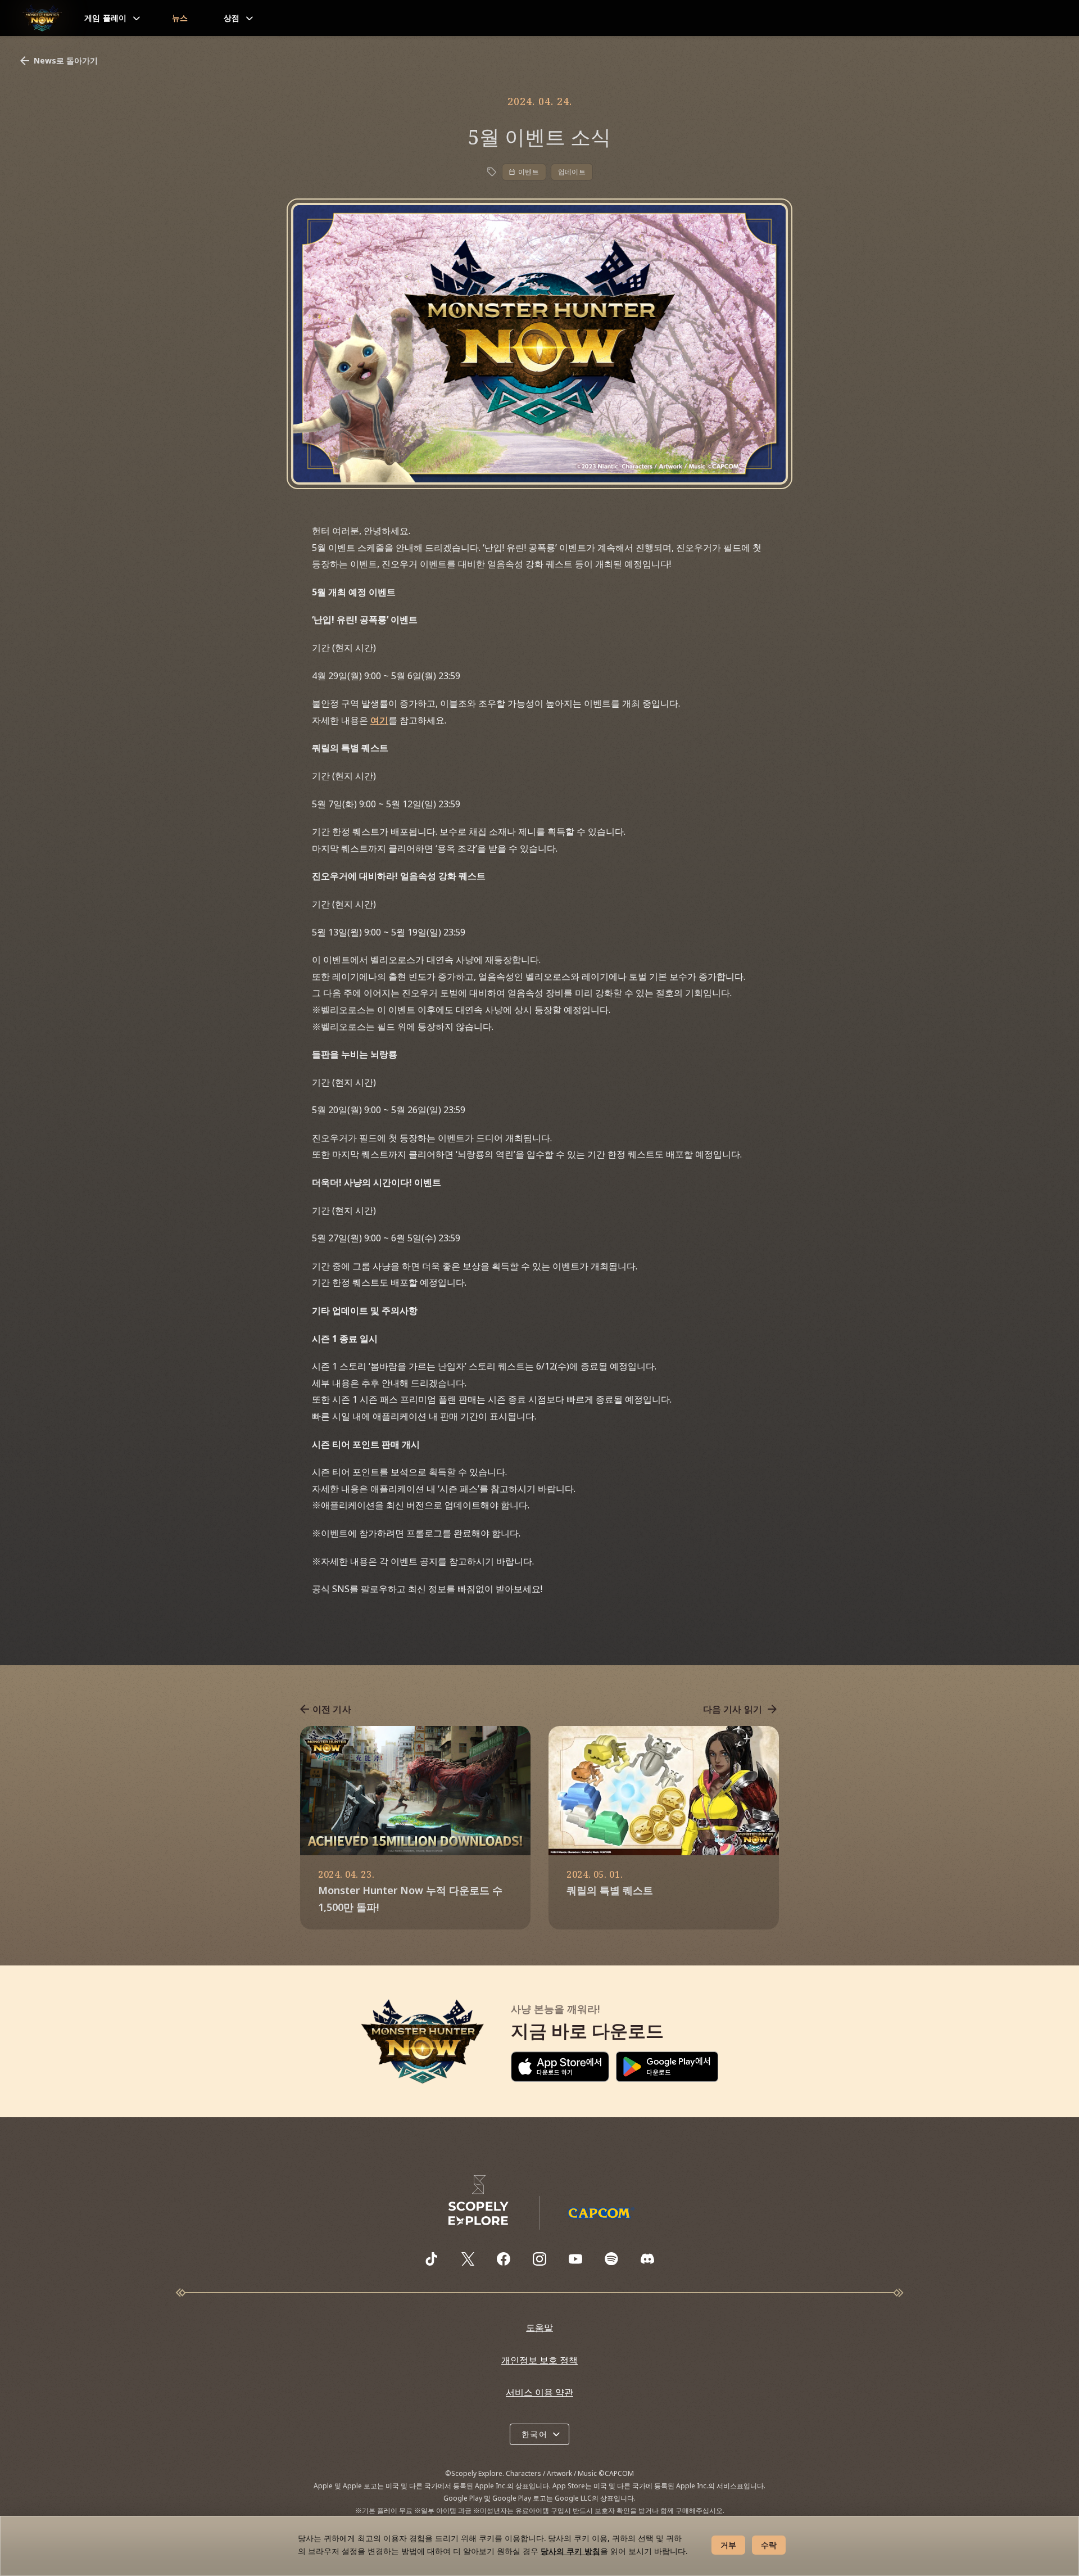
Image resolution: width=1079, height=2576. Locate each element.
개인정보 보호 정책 (539, 2360)
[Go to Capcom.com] (601, 2213)
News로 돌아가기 (66, 60)
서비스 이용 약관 (539, 2392)
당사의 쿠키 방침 (570, 2551)
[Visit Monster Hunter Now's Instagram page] (539, 2259)
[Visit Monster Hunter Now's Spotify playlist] (611, 2259)
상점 (232, 18)
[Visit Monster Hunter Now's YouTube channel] (575, 2259)
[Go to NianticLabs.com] (479, 2200)
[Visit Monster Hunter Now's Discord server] (647, 2259)
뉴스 (180, 18)
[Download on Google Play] (667, 2067)
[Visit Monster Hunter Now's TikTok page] (432, 2259)
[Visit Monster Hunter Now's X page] (468, 2259)
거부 (728, 2545)
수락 (769, 2545)
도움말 (539, 2328)
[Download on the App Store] (560, 2067)
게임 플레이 (106, 18)
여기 (379, 720)
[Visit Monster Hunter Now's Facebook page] (504, 2259)
